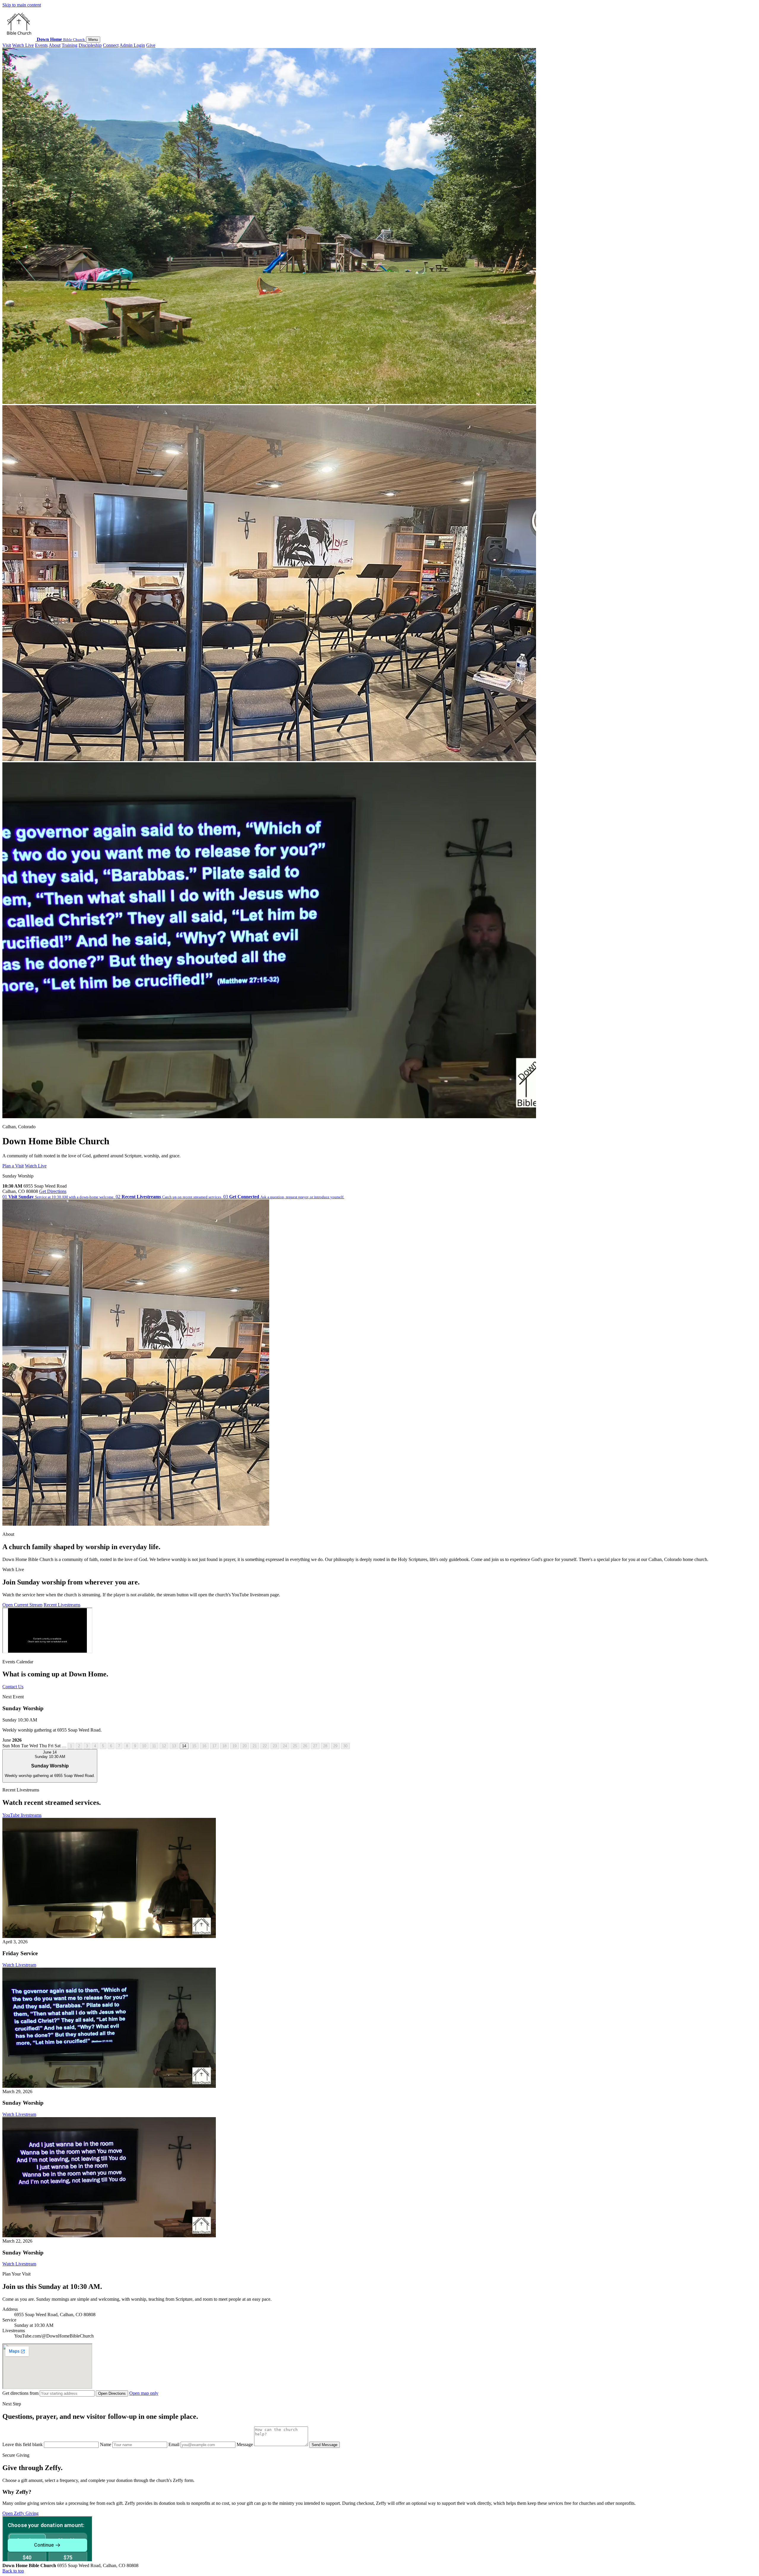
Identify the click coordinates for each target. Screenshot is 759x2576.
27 (315, 1746)
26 (305, 1746)
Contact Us (13, 1687)
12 (164, 1746)
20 (245, 1746)
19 (235, 1746)
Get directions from (21, 2393)
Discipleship (90, 45)
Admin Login (132, 45)
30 (345, 1746)
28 (325, 1746)
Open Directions (112, 2393)
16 (204, 1746)
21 (255, 1746)
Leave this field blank (23, 2444)
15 (194, 1746)
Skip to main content (22, 5)
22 (265, 1746)
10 (144, 1746)
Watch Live (23, 45)
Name (106, 2444)
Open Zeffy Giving (20, 2513)
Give (151, 45)
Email (174, 2444)
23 (275, 1746)
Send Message (325, 2445)
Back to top (13, 2571)
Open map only (144, 2393)
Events (41, 45)
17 (214, 1746)
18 (224, 1746)
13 (174, 1746)
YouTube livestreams (22, 1815)
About (55, 45)
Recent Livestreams (62, 1605)
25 (295, 1746)
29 (335, 1746)
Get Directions (53, 1191)
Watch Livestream (19, 1965)
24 (285, 1746)
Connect (111, 45)
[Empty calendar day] (64, 1747)
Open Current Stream (22, 1605)
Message (245, 2444)
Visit (7, 45)
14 (184, 1746)
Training (70, 45)
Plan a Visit (13, 1166)
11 (154, 1746)
